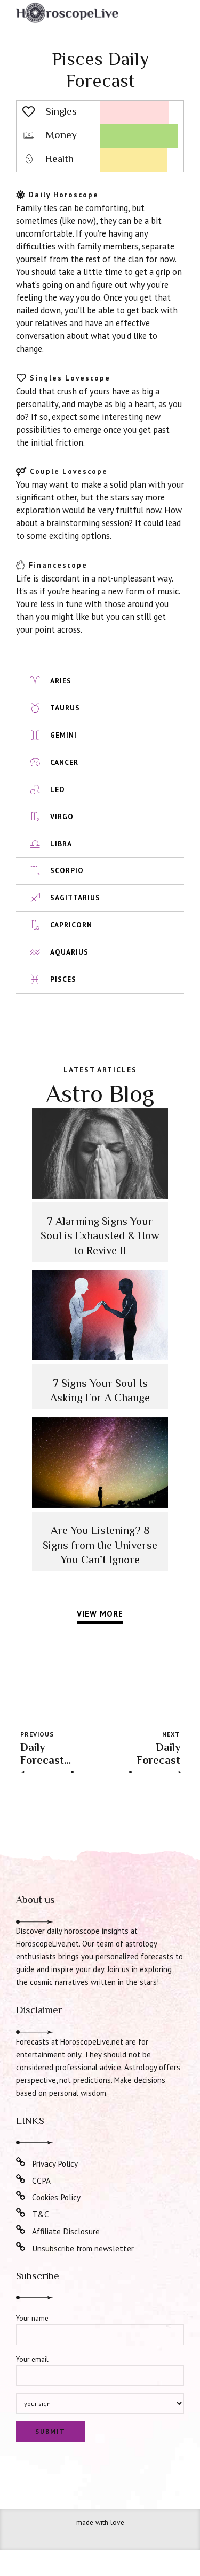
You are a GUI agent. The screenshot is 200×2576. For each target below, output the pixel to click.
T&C (41, 2214)
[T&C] (21, 2213)
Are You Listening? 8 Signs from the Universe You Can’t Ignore (100, 1545)
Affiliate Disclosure (66, 2231)
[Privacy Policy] (21, 2162)
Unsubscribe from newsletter (83, 2248)
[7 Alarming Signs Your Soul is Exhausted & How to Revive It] (100, 1196)
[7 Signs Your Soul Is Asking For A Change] (100, 1357)
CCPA (41, 2181)
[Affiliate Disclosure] (21, 2230)
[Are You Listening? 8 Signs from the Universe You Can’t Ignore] (100, 1505)
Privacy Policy (55, 2163)
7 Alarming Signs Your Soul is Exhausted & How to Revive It (100, 1236)
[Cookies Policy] (21, 2196)
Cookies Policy (56, 2197)
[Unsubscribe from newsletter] (21, 2247)
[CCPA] (21, 2179)
